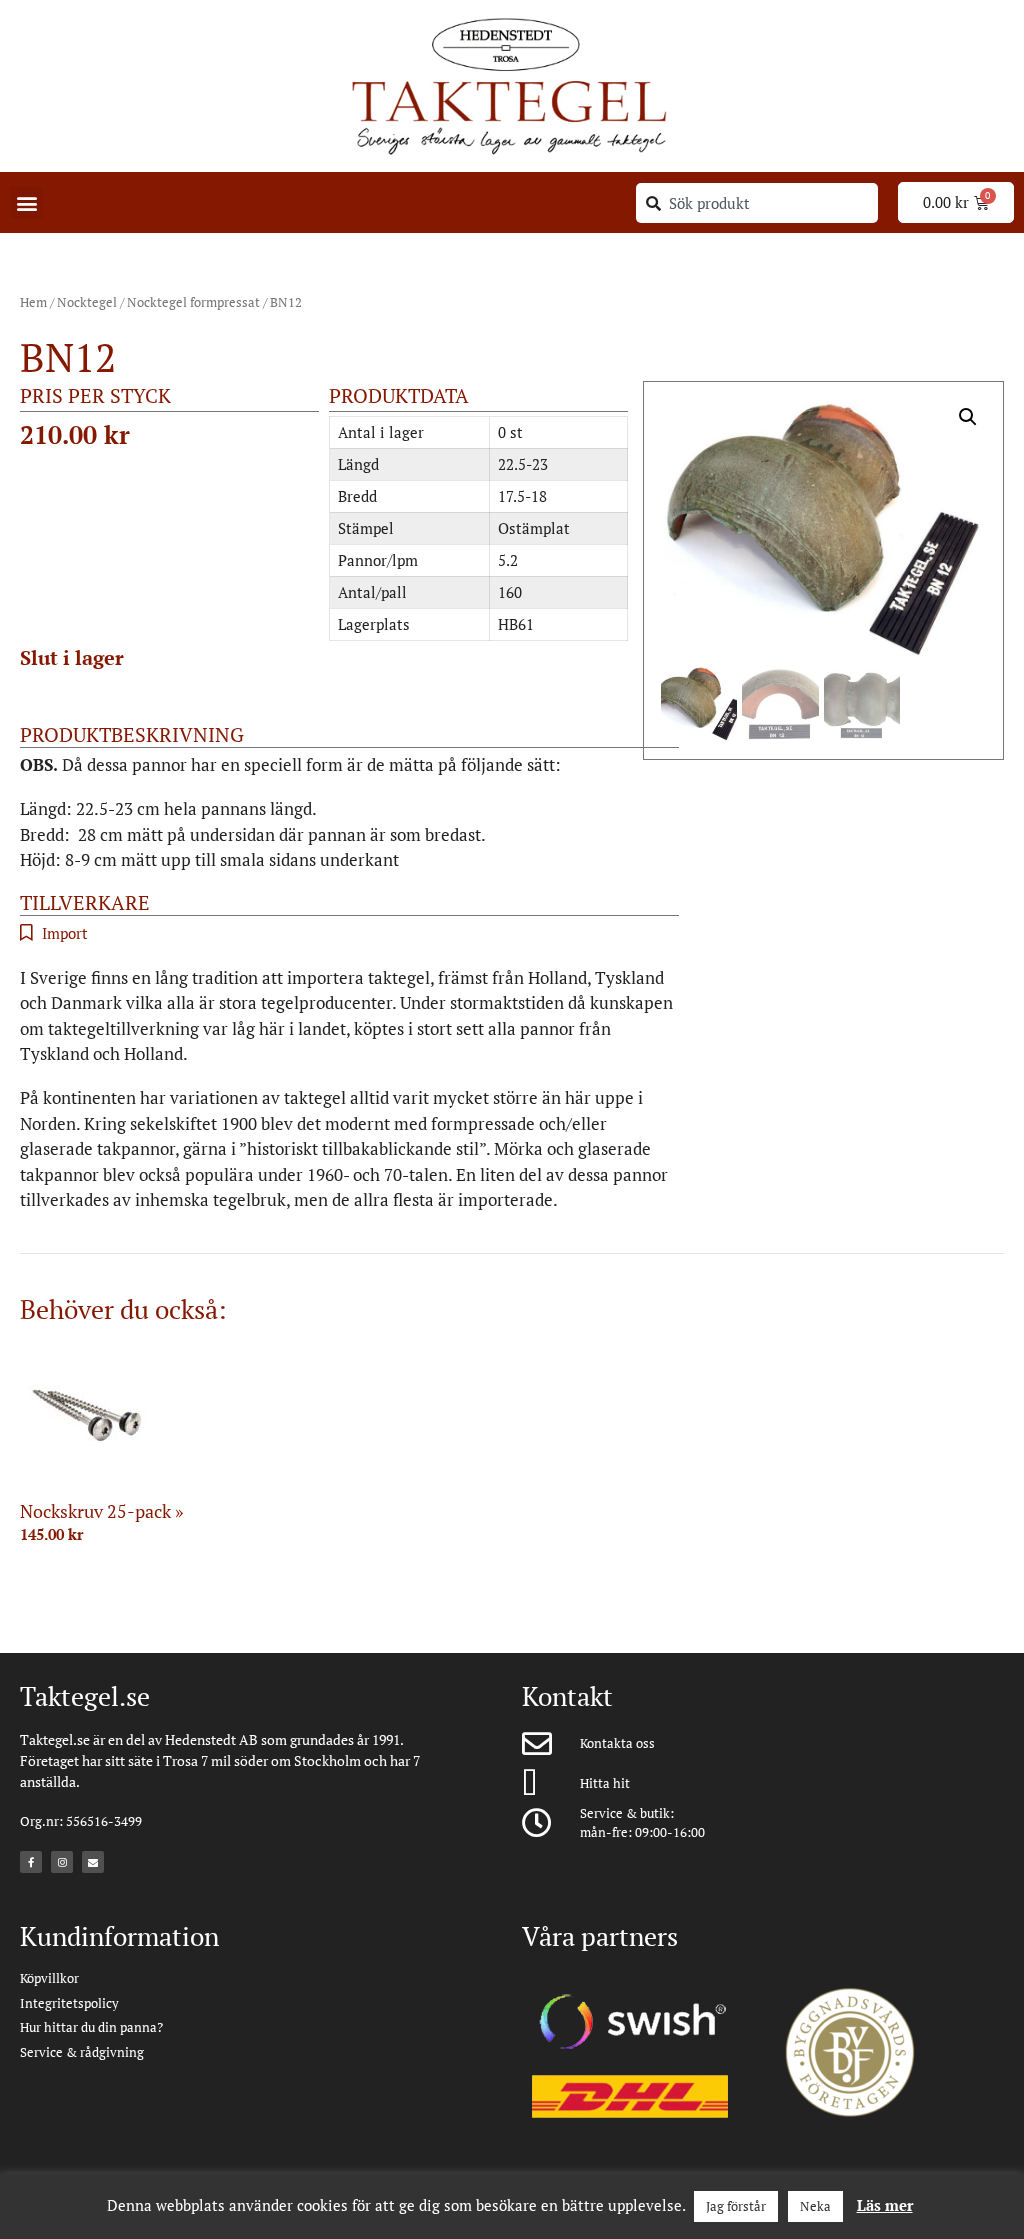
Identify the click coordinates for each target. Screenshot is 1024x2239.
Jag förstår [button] (736, 2206)
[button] (26, 202)
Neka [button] (815, 2206)
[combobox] (757, 203)
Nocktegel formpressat (193, 302)
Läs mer (885, 2205)
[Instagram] (62, 1862)
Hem (33, 302)
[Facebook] (31, 1862)
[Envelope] (93, 1862)
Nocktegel (87, 302)
